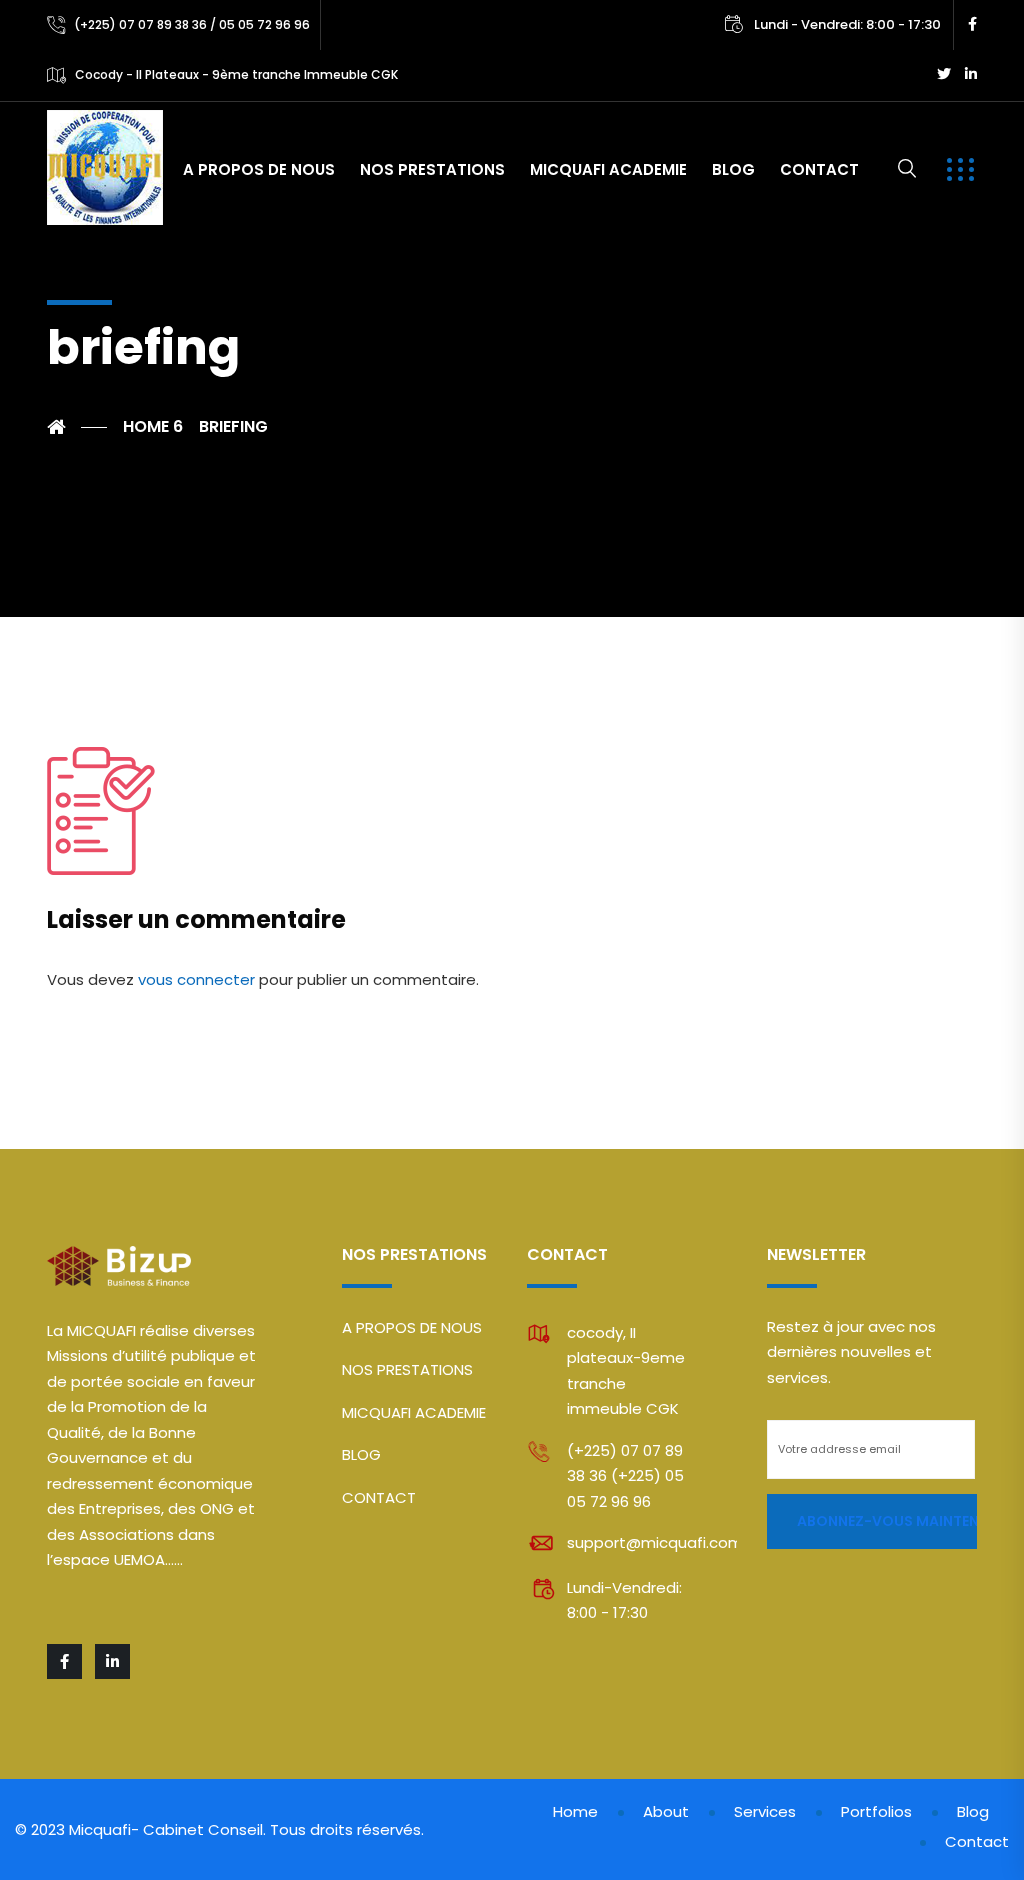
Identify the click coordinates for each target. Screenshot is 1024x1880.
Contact (977, 1841)
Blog (973, 1811)
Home (575, 1811)
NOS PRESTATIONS (432, 169)
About (666, 1811)
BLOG (733, 169)
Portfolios (876, 1811)
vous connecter (196, 979)
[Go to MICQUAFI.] (77, 427)
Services (765, 1811)
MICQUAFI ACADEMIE (608, 169)
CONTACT (819, 169)
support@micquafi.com (655, 1542)
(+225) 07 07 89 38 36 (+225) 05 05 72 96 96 (625, 1476)
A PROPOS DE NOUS (259, 169)
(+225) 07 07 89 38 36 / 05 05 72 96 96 (192, 24)
